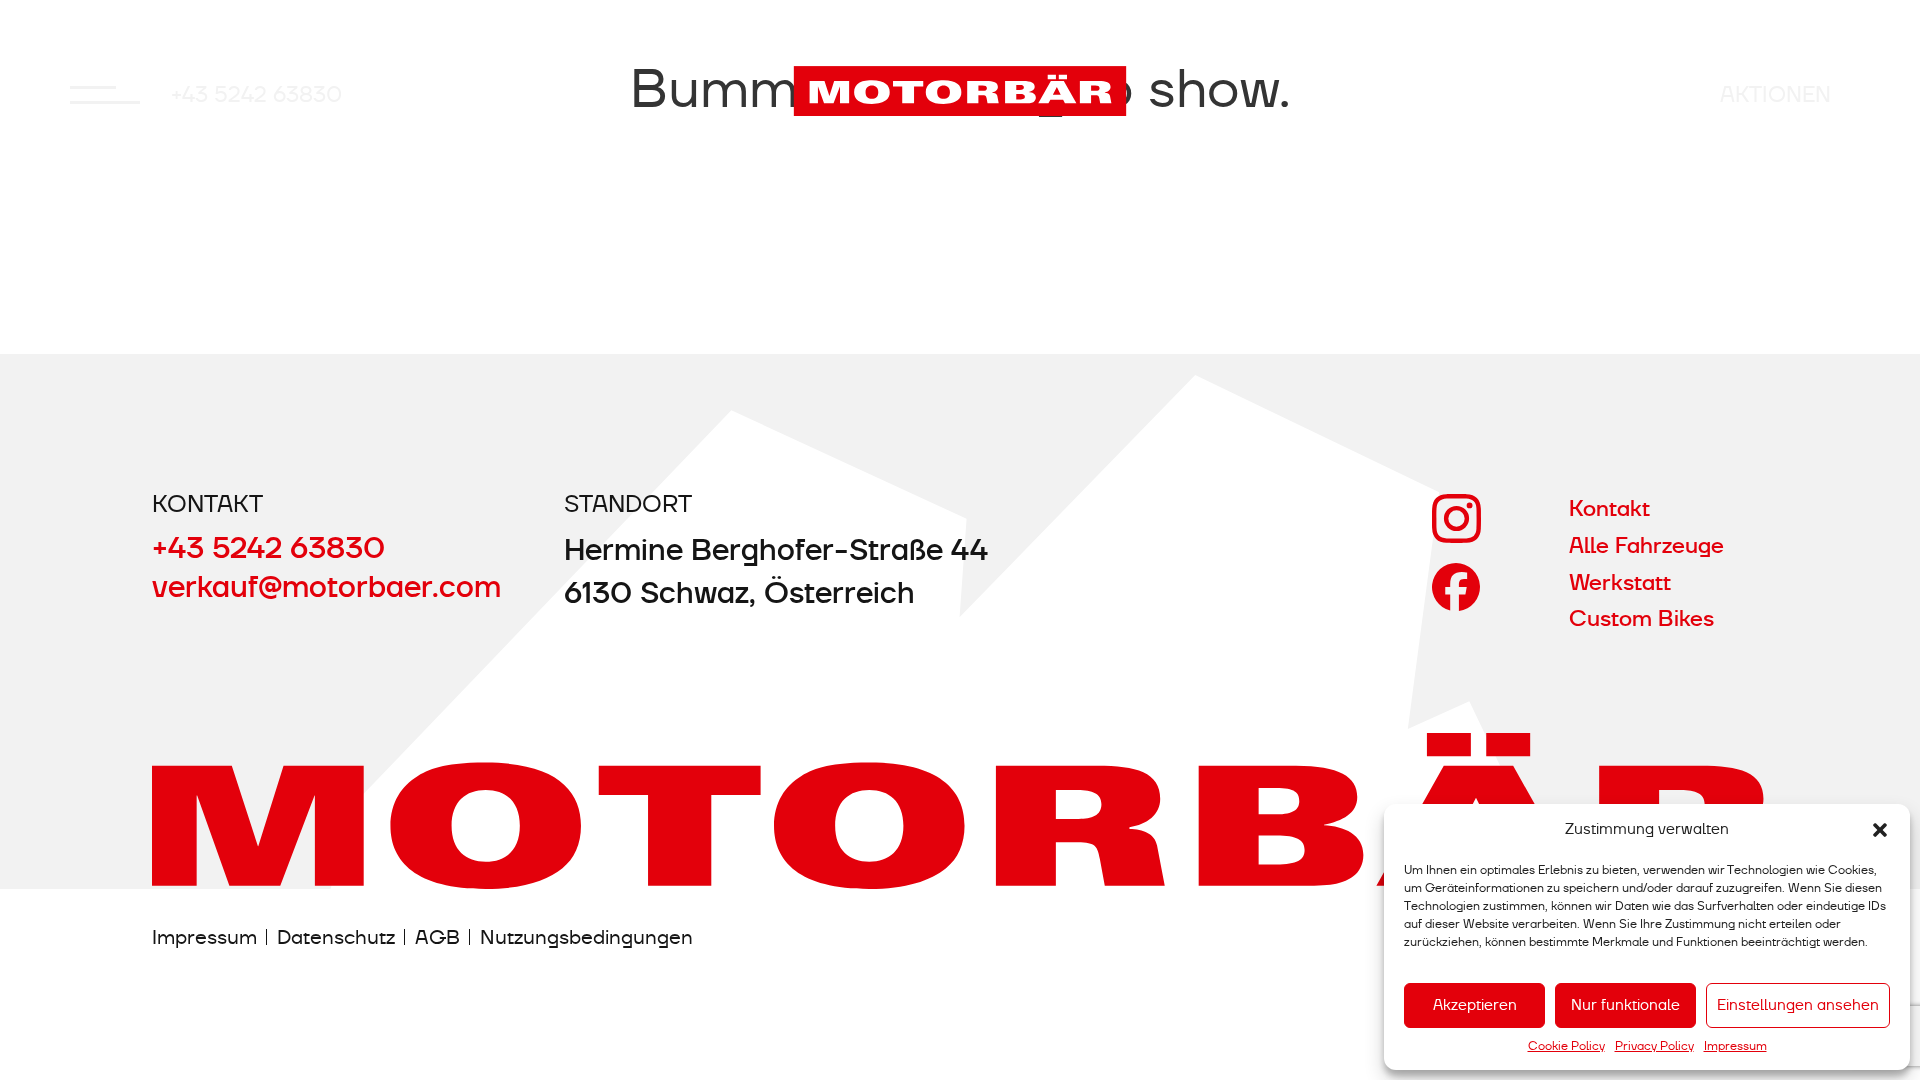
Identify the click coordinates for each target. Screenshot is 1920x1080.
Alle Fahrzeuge (1646, 545)
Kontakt (1609, 508)
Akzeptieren (1475, 1005)
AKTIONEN (1775, 94)
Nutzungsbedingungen (586, 936)
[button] (1880, 830)
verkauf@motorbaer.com (326, 586)
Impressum (1735, 1046)
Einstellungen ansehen (1798, 1005)
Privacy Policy (1654, 1046)
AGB (437, 936)
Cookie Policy (1566, 1046)
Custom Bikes (1641, 618)
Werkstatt (1620, 582)
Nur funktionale (1625, 1005)
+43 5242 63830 (256, 94)
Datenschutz (336, 936)
